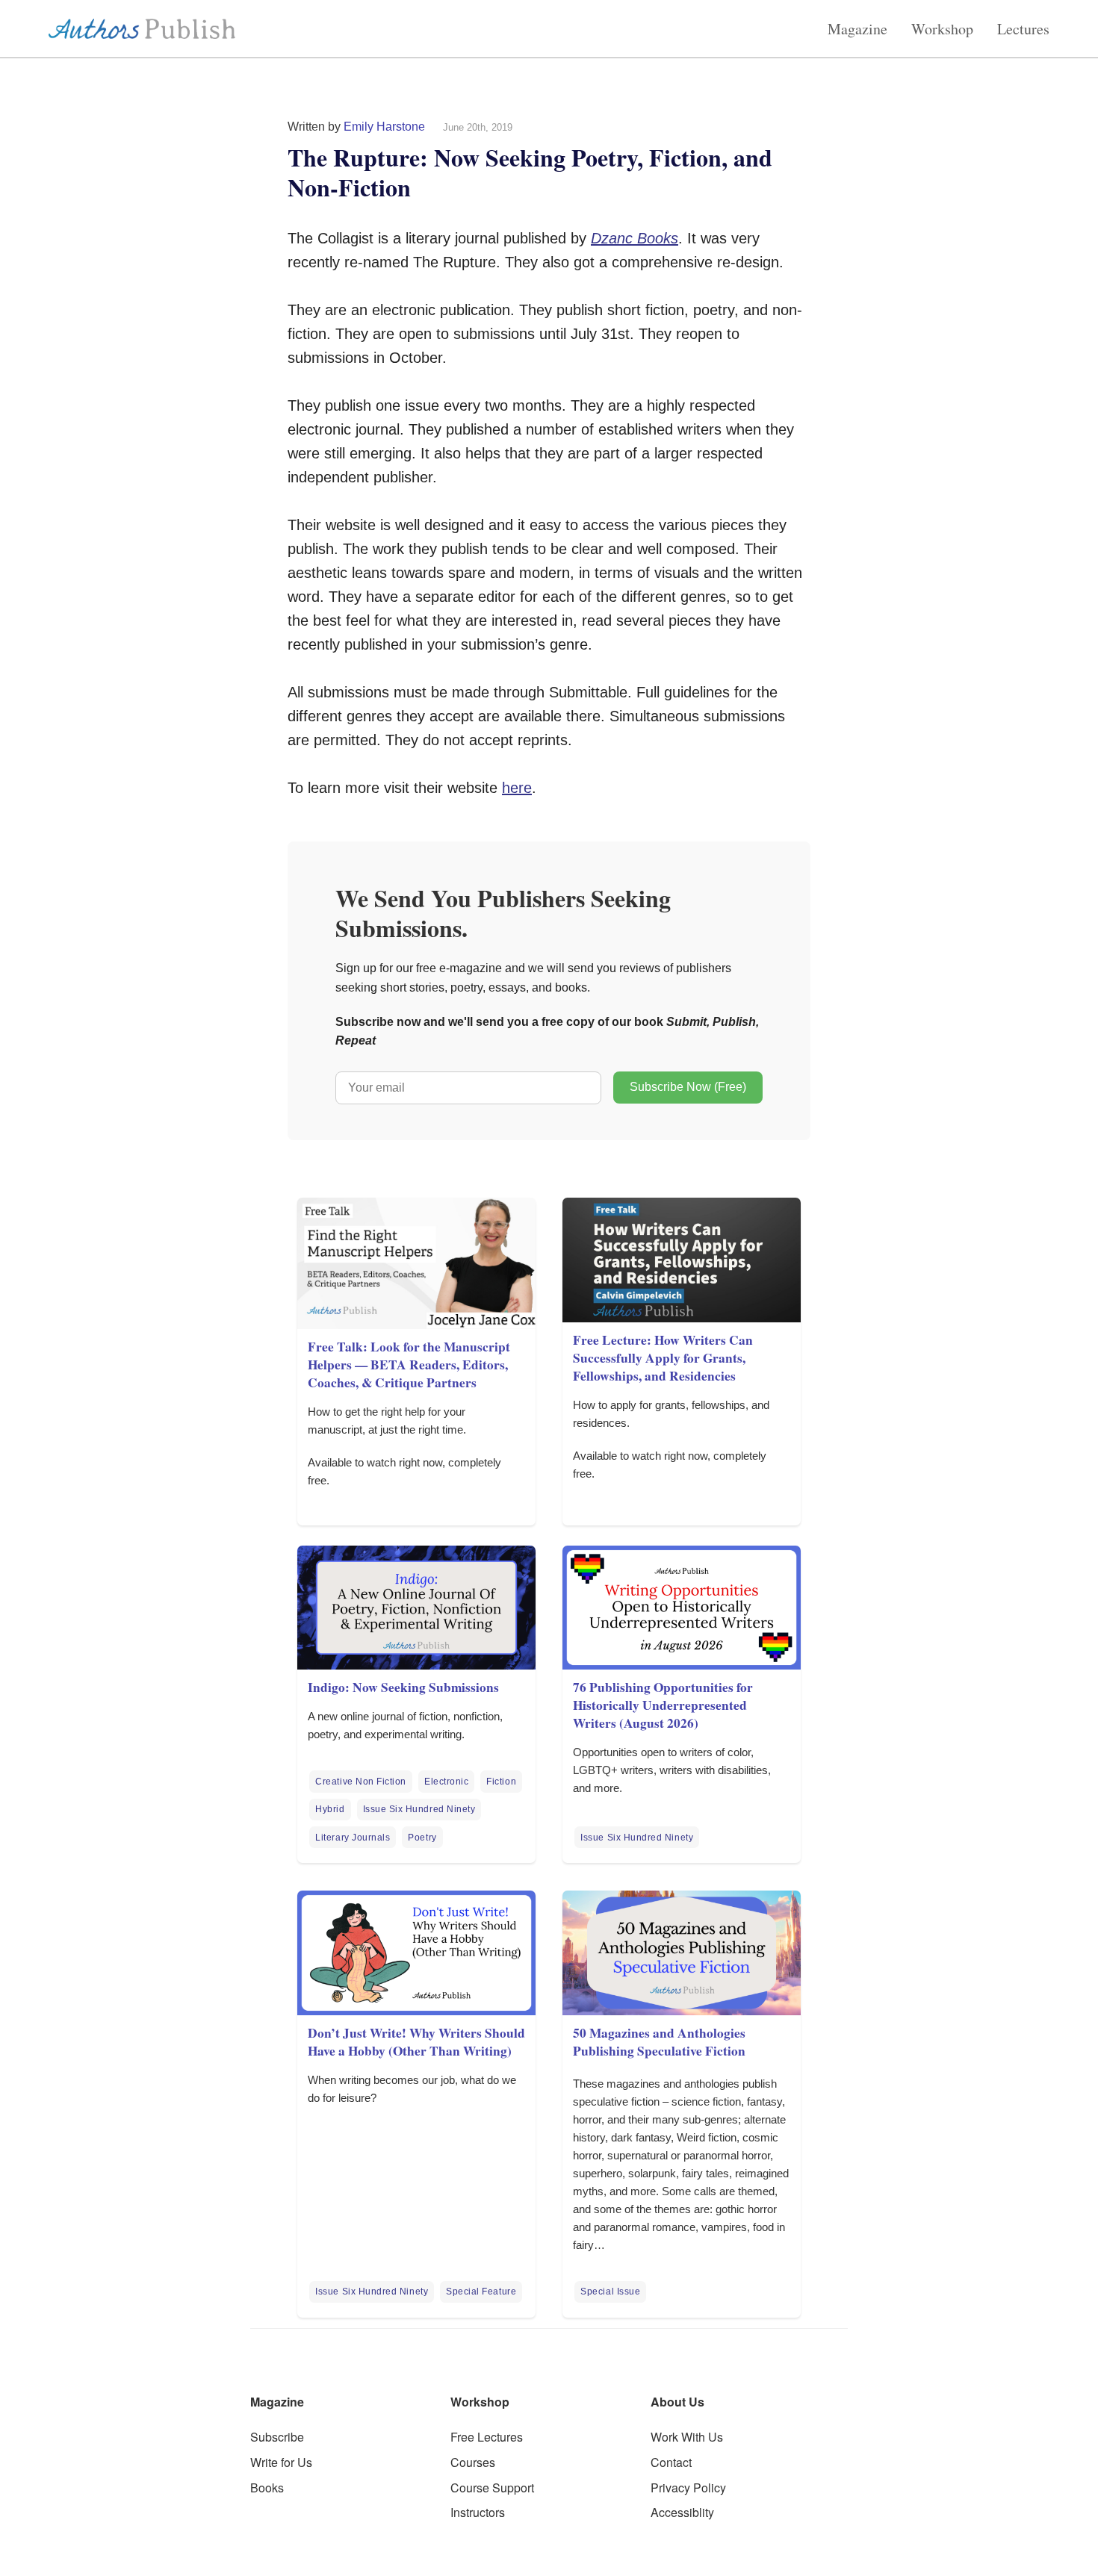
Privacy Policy (688, 2488)
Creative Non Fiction (361, 1782)
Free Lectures (487, 2437)
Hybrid (330, 1809)
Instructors (478, 2512)
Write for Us (281, 2462)
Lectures (1023, 29)
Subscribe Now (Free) (688, 1087)
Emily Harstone (384, 127)
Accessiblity (682, 2512)
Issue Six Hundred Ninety (419, 1809)
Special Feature (481, 2292)
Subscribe (277, 2437)
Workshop (942, 29)
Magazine (857, 29)
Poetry (422, 1838)
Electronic (446, 1782)
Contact (671, 2462)
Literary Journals (353, 1838)
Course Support (492, 2488)
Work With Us (687, 2437)
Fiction (501, 1782)
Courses (473, 2462)
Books (267, 2488)
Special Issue (610, 2292)
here (517, 788)
